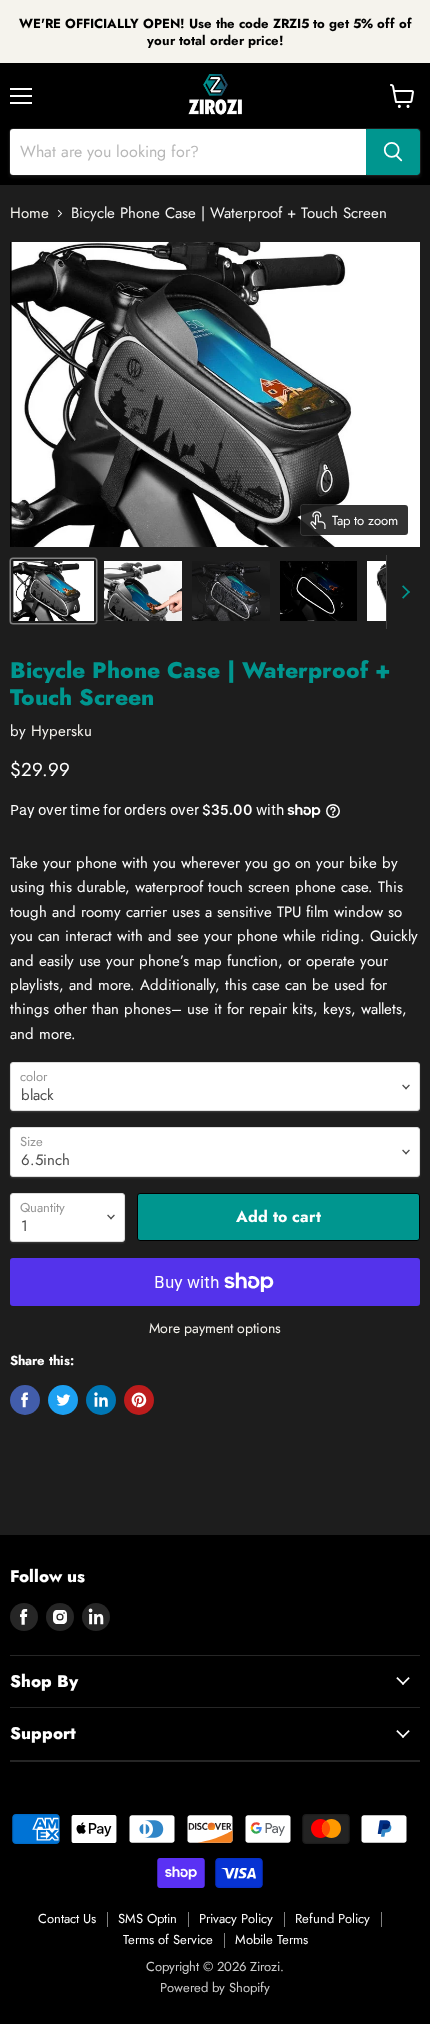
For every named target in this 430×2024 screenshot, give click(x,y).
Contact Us (67, 1918)
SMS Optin (147, 1918)
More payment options (215, 1328)
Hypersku (61, 731)
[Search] (393, 152)
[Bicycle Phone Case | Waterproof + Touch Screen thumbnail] (53, 591)
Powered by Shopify (215, 1987)
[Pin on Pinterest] (139, 1400)
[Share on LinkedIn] (101, 1400)
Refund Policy (332, 1918)
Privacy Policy (236, 1918)
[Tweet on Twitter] (63, 1400)
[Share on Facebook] (25, 1400)
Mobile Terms (271, 1939)
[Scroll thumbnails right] (402, 592)
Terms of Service (168, 1939)
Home (29, 213)
